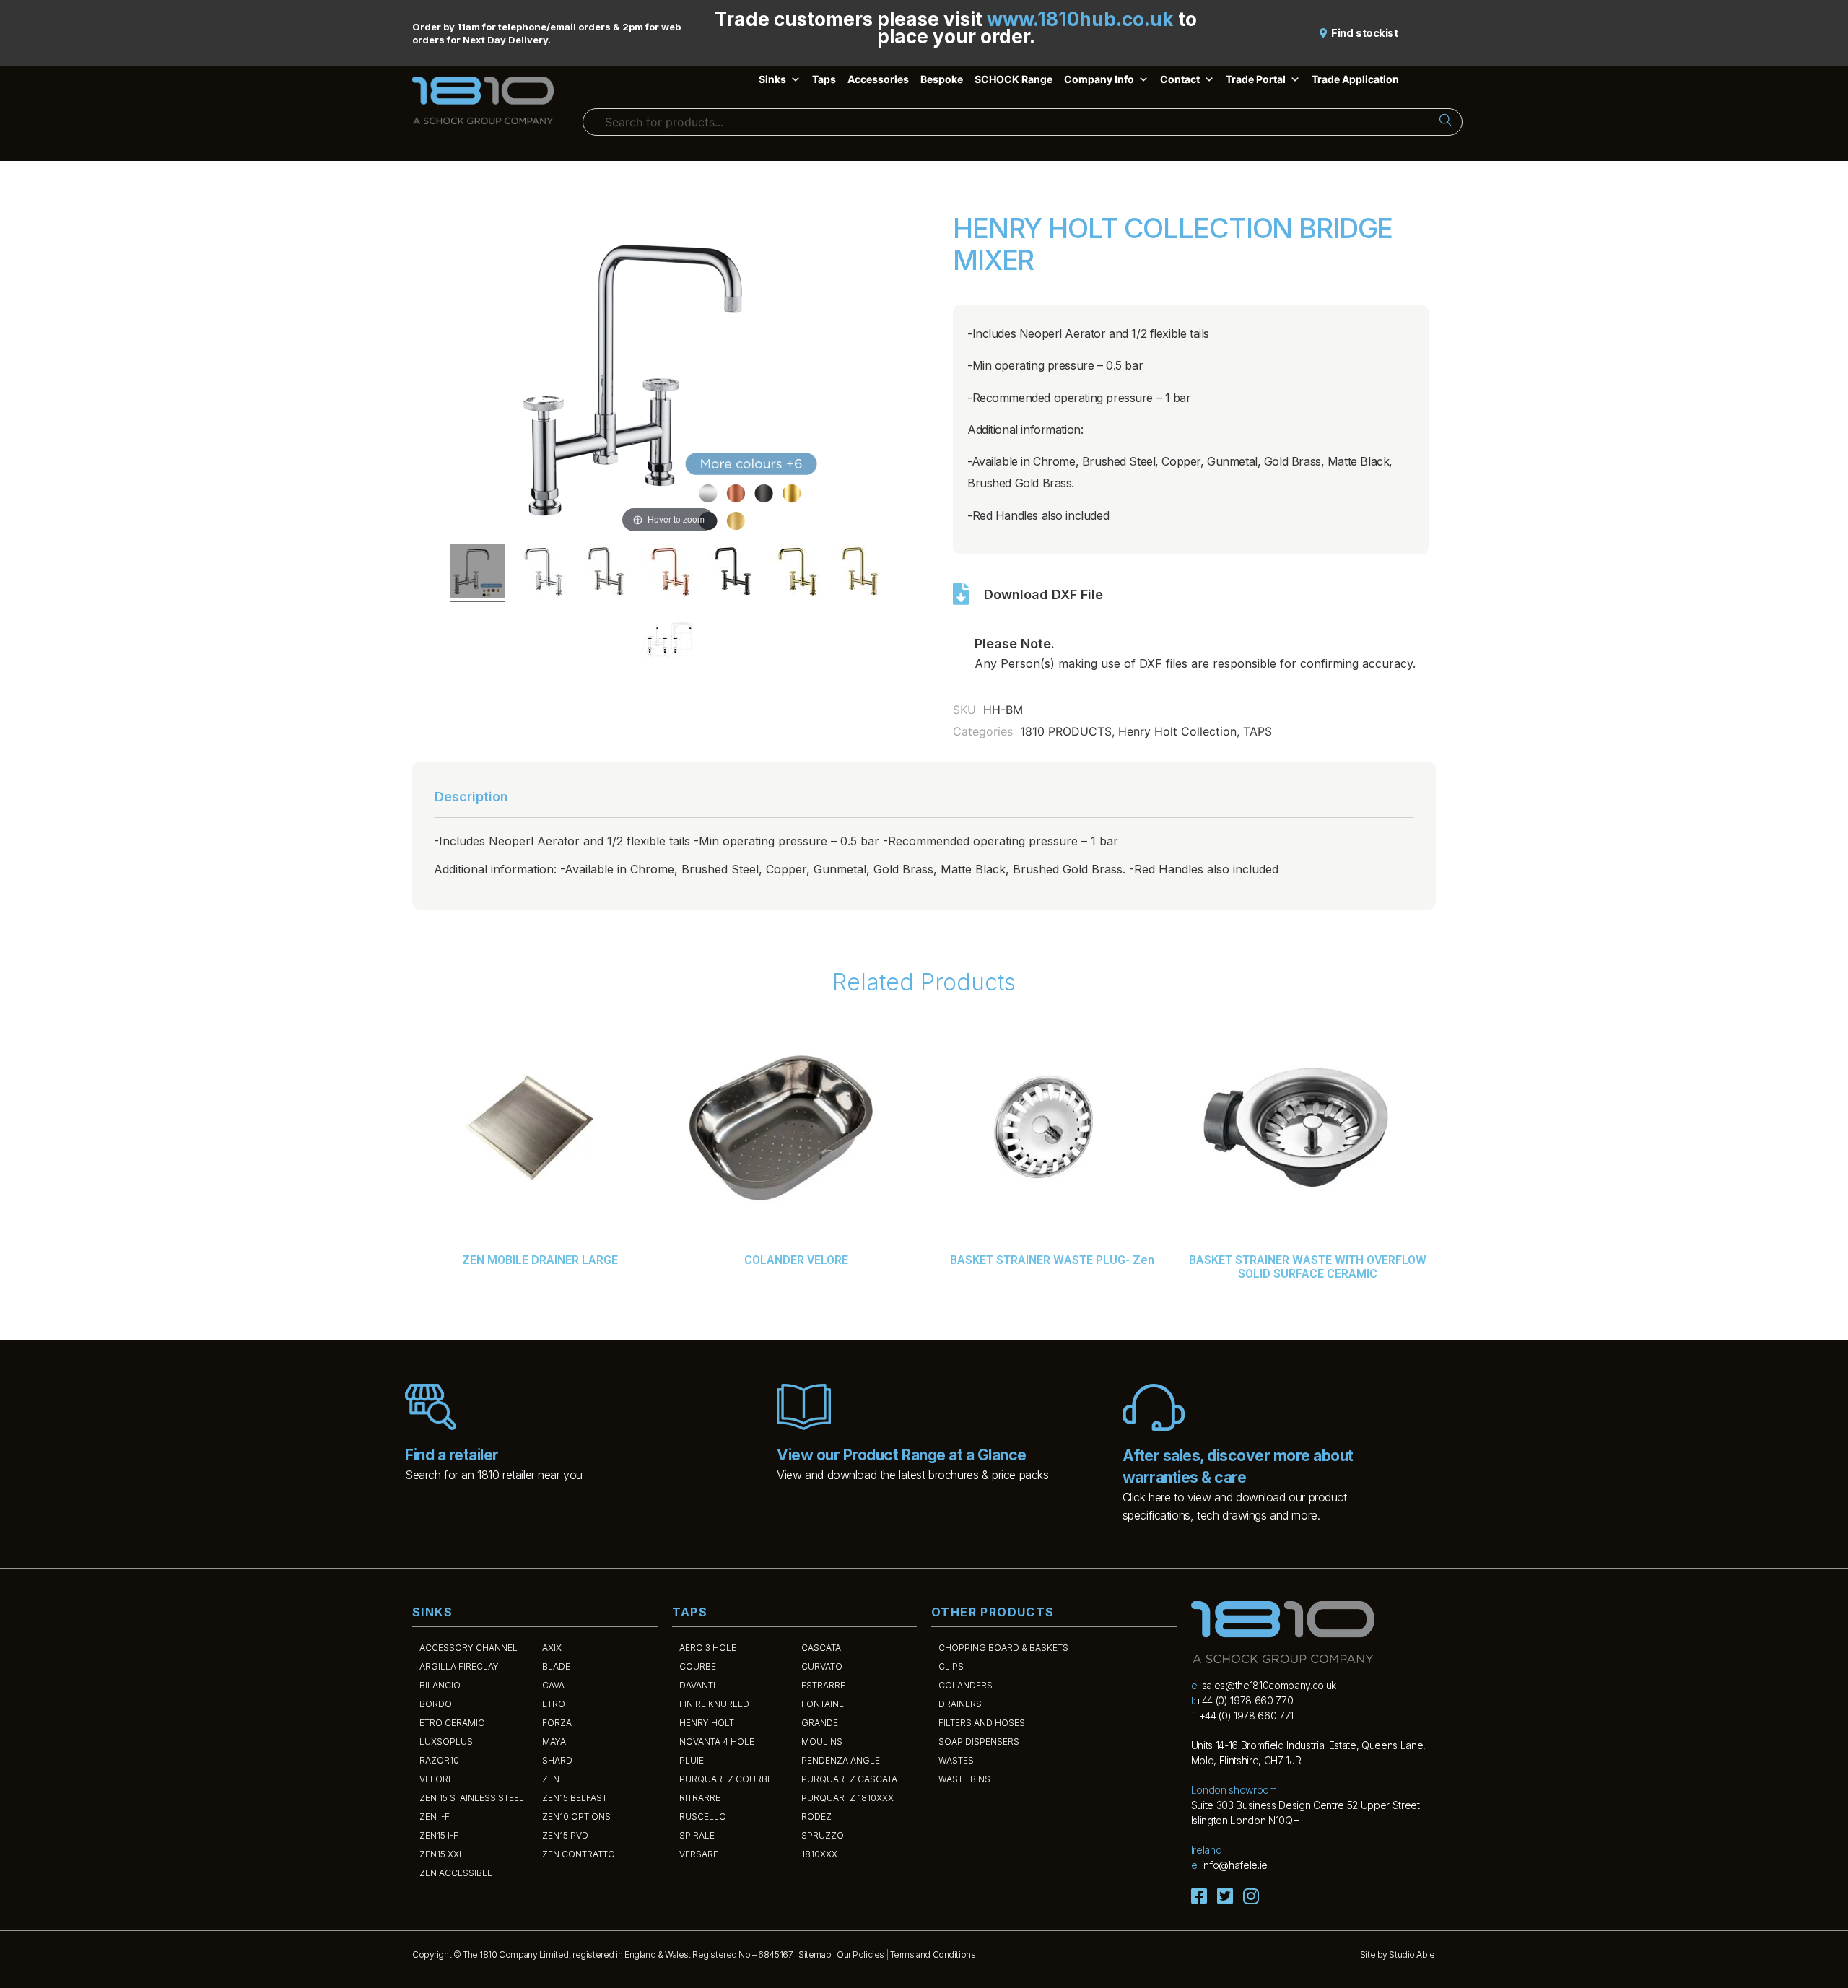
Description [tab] (471, 797)
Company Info (1099, 79)
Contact (1180, 79)
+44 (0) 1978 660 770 (1244, 1700)
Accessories (878, 79)
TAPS (1258, 731)
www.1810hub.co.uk (1080, 19)
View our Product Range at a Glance (901, 1455)
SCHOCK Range (1014, 79)
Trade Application (1355, 79)
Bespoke (942, 79)
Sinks (772, 79)
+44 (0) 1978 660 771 (1246, 1715)
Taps (824, 79)
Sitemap (815, 1954)
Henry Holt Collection (1177, 731)
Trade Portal (1256, 79)
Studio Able (1412, 1954)
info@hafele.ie (1235, 1865)
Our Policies (860, 1954)
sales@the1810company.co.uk (1269, 1685)
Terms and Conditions (933, 1954)
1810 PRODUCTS (1066, 731)
